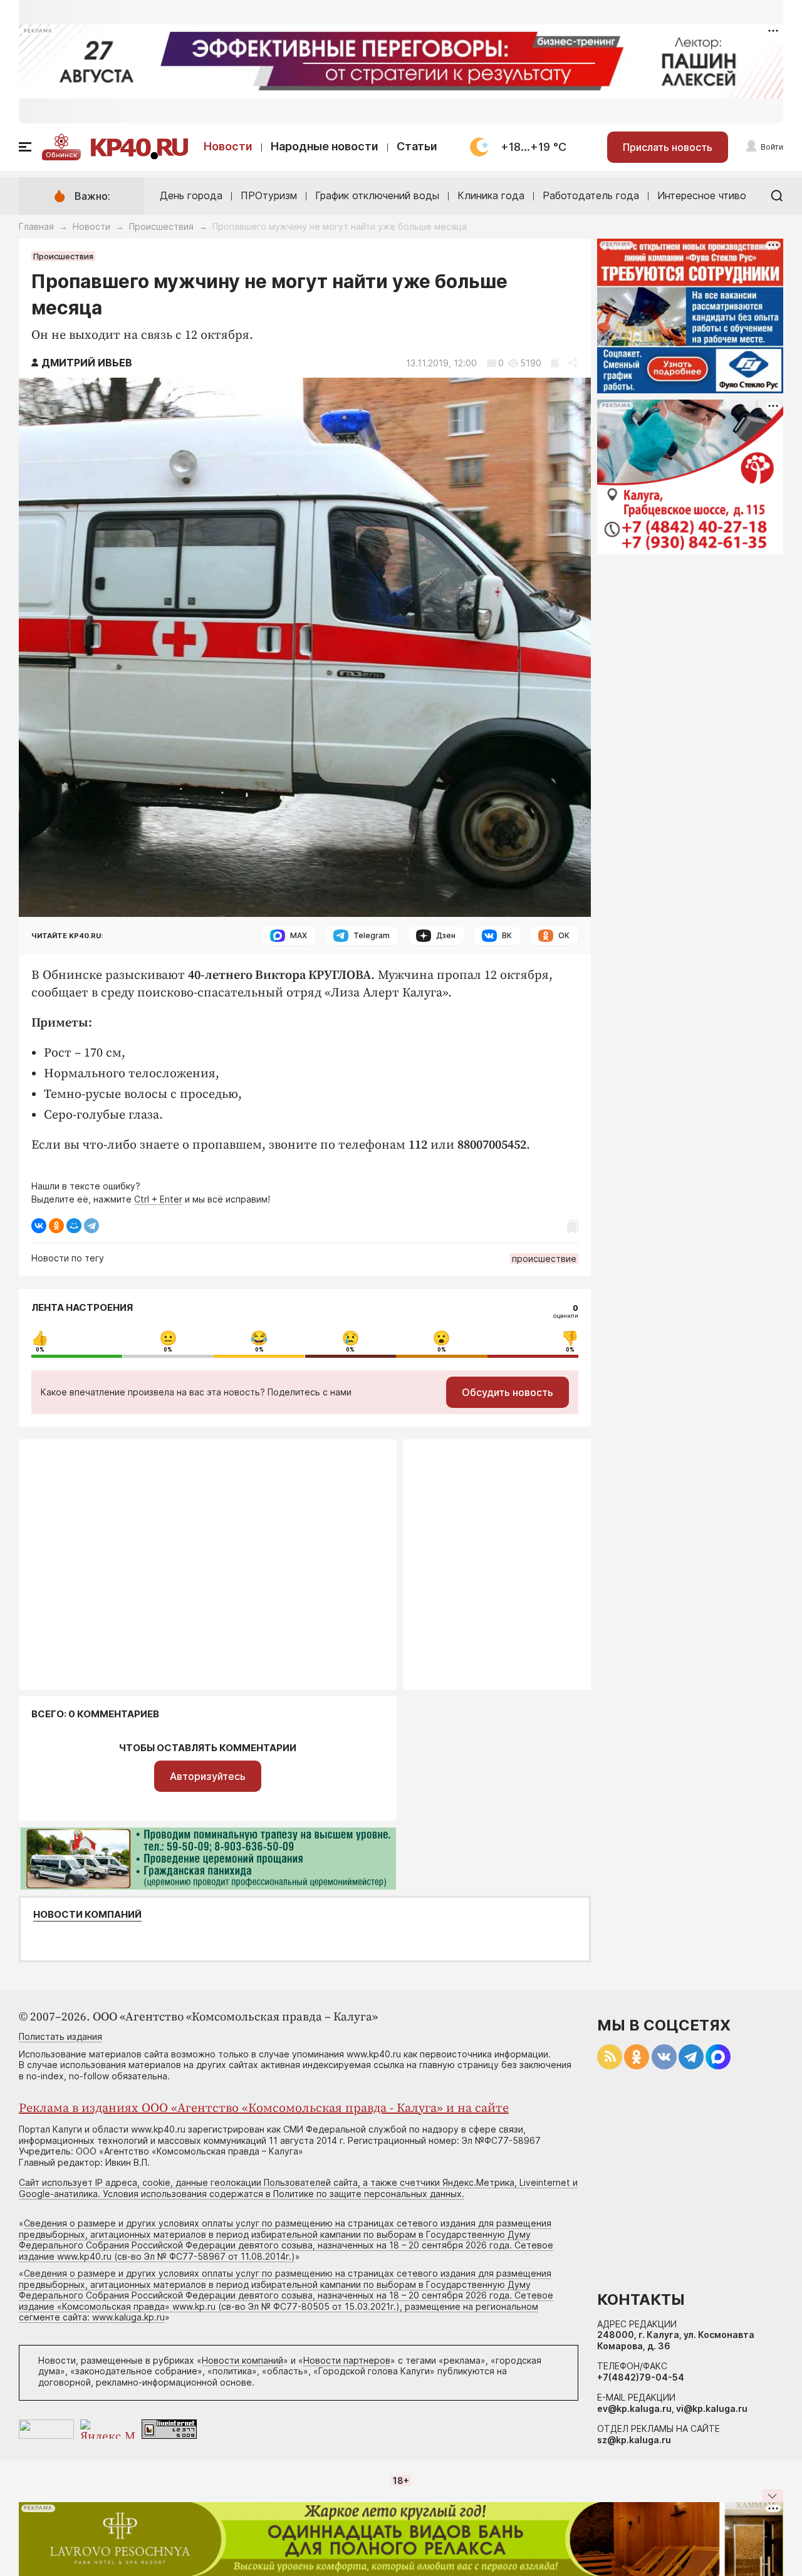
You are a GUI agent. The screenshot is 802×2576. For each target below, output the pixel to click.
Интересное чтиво (702, 195)
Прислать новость (668, 147)
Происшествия (161, 226)
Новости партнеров (347, 2360)
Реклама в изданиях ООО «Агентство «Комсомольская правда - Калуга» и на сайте (264, 2108)
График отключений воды (377, 195)
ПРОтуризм (269, 195)
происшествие (544, 1259)
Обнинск (61, 155)
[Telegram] (91, 1226)
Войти (772, 147)
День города (191, 195)
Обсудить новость (508, 1392)
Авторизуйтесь (208, 1776)
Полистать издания (60, 2036)
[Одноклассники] (56, 1226)
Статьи (417, 146)
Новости (228, 146)
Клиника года (491, 195)
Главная (36, 226)
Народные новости (325, 146)
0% (40, 1350)
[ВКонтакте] (39, 1226)
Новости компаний (87, 1915)
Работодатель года (591, 195)
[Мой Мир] (74, 1226)
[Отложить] (555, 363)
